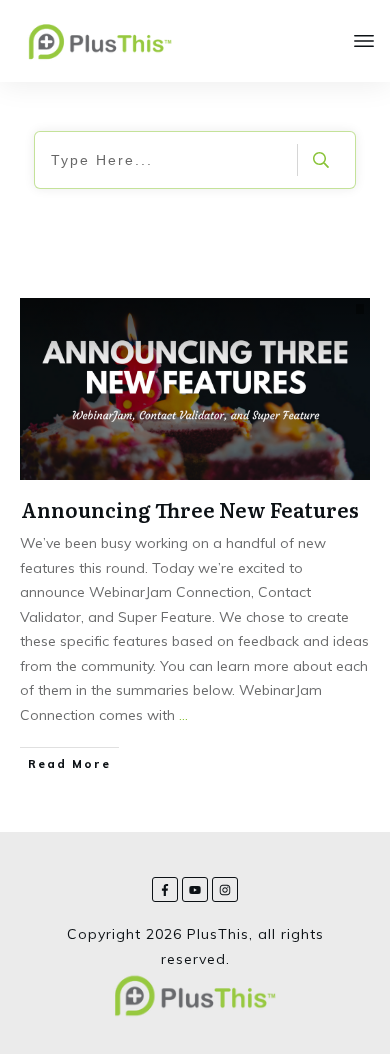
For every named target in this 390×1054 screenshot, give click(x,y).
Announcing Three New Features (190, 509)
